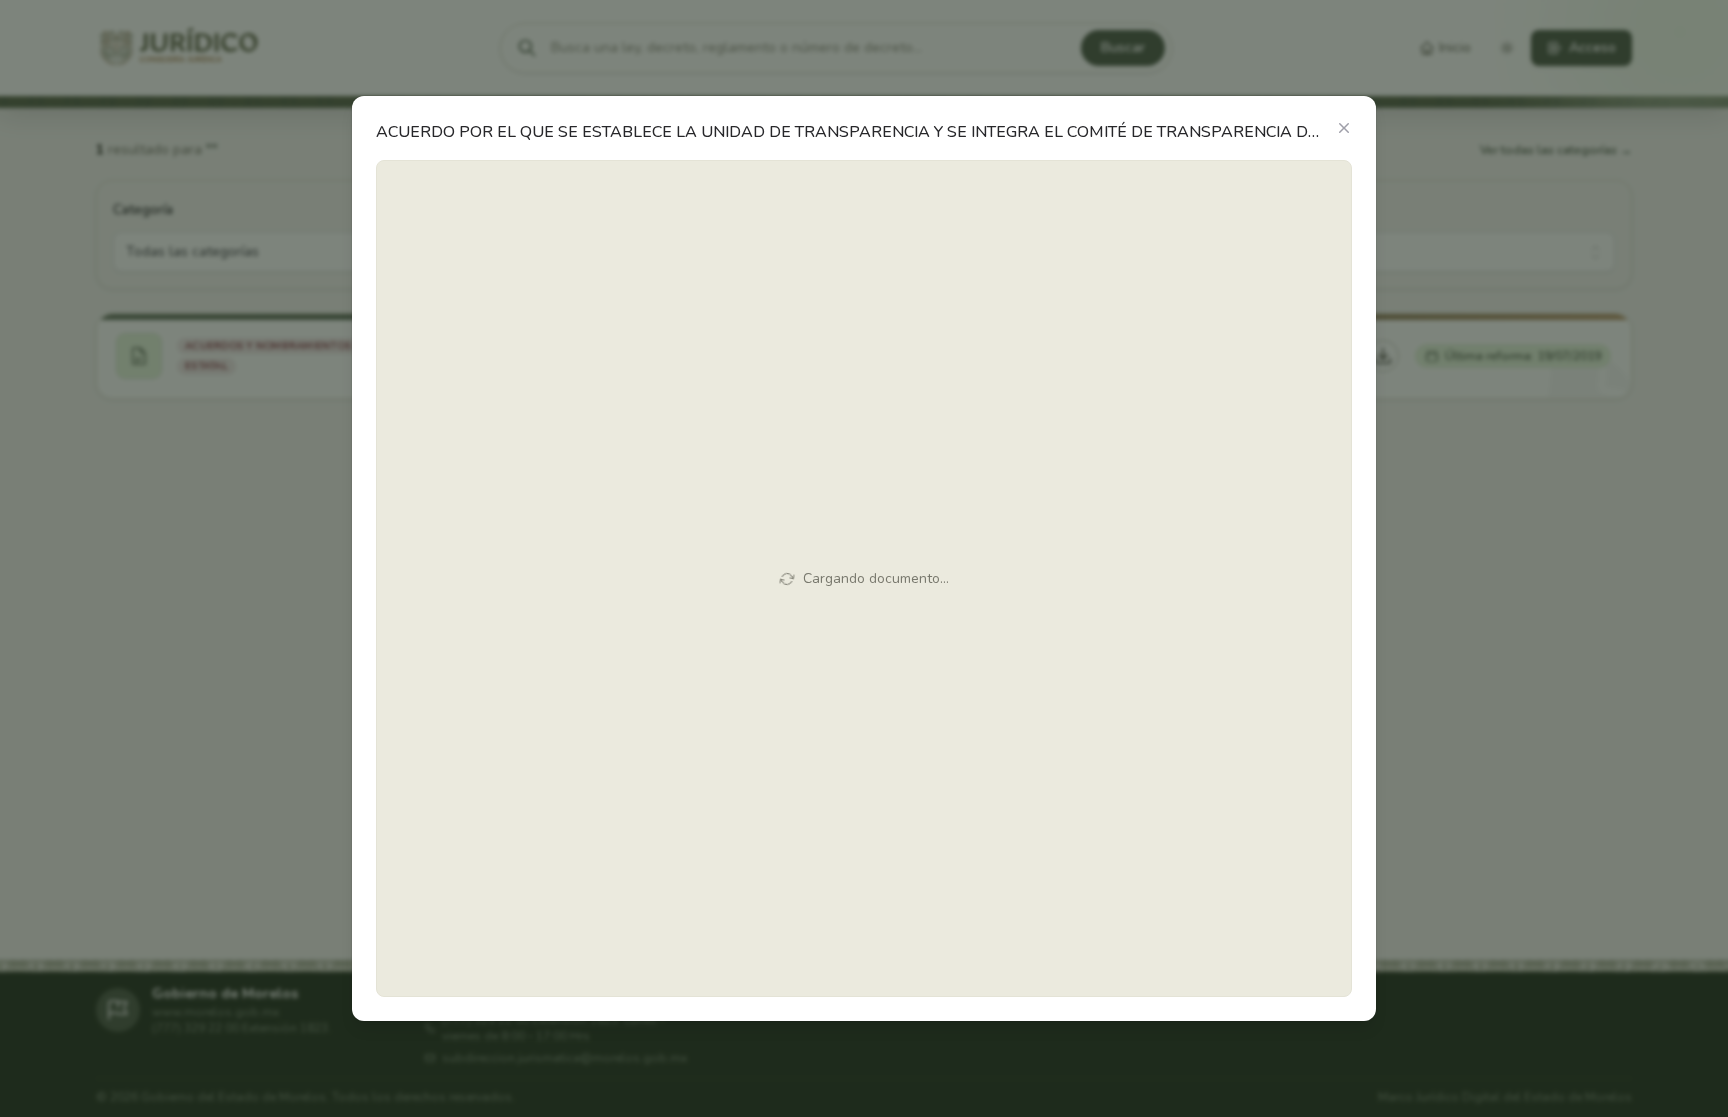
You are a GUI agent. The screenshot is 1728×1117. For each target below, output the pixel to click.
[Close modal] (1344, 128)
